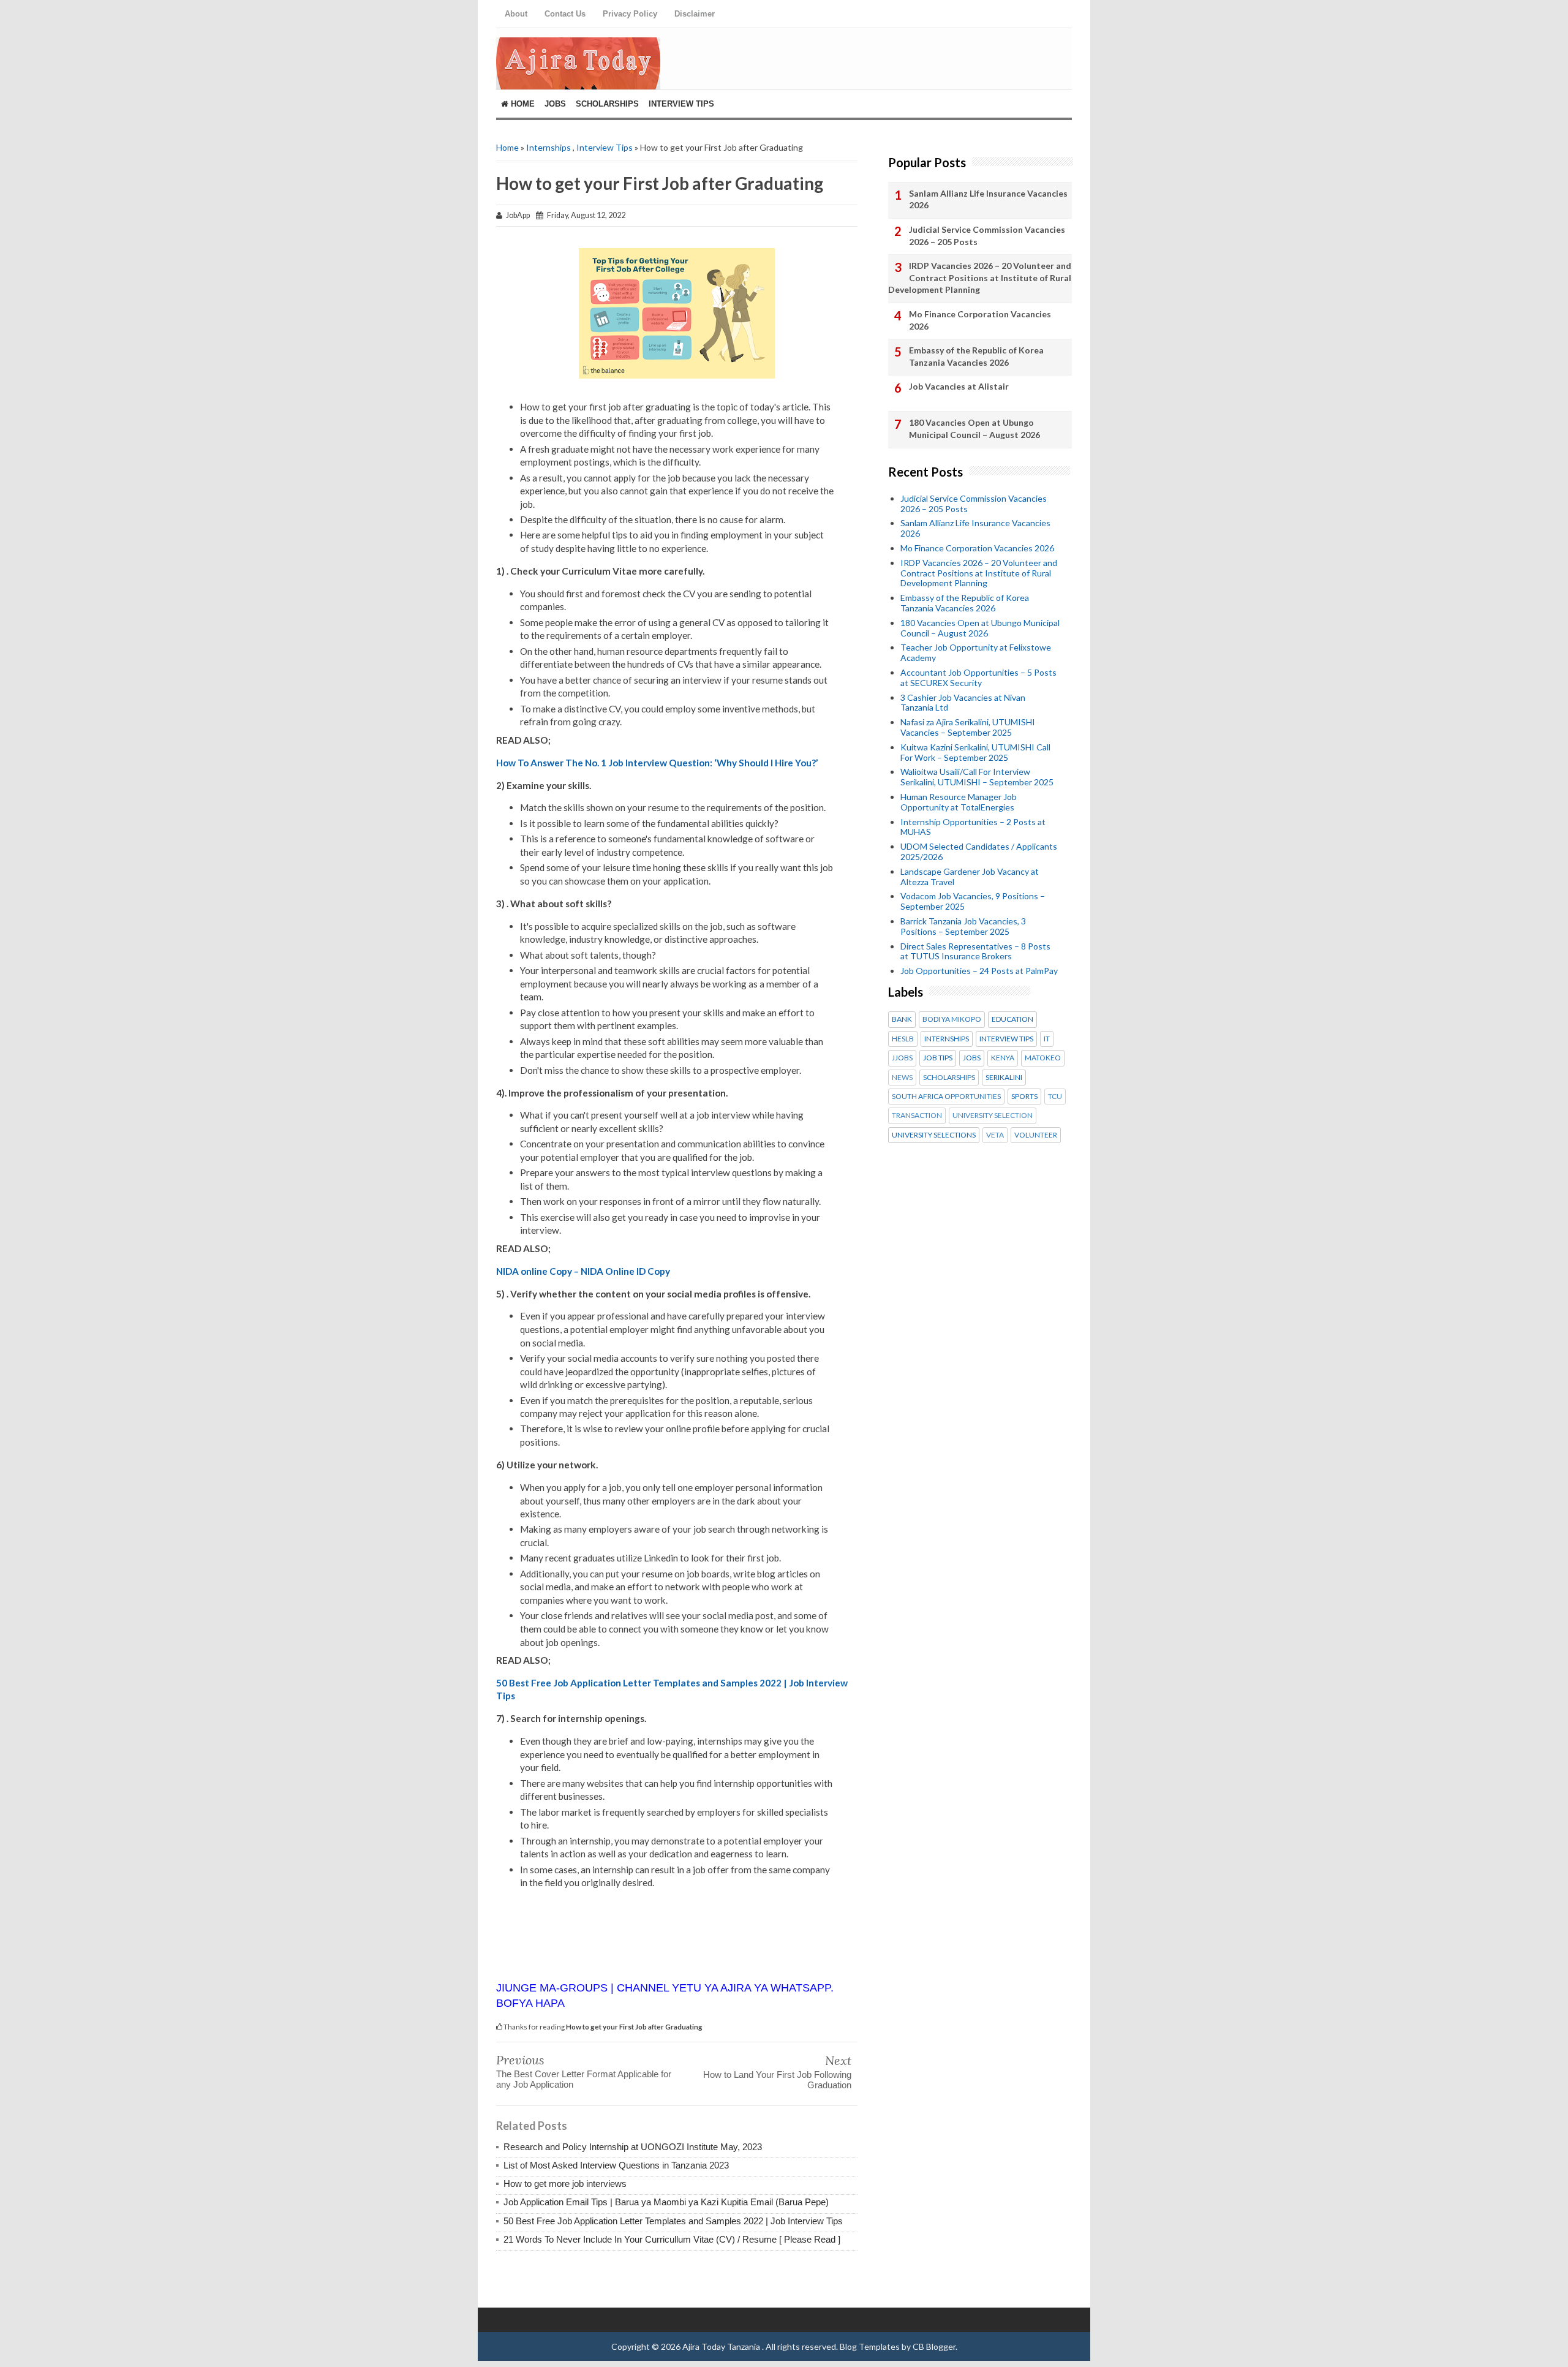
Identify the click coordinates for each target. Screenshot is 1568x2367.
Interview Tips (681, 104)
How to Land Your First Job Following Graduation (777, 2080)
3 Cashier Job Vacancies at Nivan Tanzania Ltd (963, 703)
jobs (972, 1058)
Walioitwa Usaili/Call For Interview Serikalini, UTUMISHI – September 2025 (977, 777)
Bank (902, 1019)
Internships (548, 147)
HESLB (903, 1039)
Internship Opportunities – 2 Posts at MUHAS (973, 827)
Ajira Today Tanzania (722, 2346)
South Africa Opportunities (946, 1097)
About (516, 14)
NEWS (902, 1078)
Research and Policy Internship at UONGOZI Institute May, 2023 (633, 2147)
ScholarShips (607, 104)
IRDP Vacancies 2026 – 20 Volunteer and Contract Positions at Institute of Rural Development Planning (980, 277)
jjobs (902, 1058)
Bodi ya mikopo (952, 1019)
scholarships (949, 1078)
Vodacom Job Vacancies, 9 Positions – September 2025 (973, 901)
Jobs (555, 104)
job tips (938, 1058)
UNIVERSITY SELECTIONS (934, 1135)
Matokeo (1043, 1058)
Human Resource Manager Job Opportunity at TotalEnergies (959, 802)
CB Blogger (934, 2346)
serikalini (1004, 1078)
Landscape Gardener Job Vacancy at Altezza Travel (970, 877)
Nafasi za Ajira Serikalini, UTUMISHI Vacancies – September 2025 (968, 727)
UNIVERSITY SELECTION (993, 1116)
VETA (995, 1135)
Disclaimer (695, 14)
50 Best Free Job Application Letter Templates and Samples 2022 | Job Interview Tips (673, 2221)
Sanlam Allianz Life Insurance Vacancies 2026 (988, 199)
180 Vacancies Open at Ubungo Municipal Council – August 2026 (974, 428)
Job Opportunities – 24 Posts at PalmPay (979, 971)
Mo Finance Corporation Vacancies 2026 (980, 320)
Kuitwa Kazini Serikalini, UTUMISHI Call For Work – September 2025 (975, 752)
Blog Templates (870, 2346)
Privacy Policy (630, 14)
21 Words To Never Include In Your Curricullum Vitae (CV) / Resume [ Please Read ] (672, 2239)
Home (522, 104)
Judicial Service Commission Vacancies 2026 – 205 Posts (987, 236)
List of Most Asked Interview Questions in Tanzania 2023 (616, 2165)
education (1012, 1019)
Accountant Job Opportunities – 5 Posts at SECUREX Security (978, 678)
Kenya (1003, 1058)
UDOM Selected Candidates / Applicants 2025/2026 (979, 851)
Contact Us (565, 14)
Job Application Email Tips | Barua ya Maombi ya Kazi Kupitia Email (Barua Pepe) (666, 2202)
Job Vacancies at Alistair (959, 386)
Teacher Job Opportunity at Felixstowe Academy (976, 652)
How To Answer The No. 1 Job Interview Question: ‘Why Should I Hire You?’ (657, 763)
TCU (1055, 1097)
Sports (1024, 1097)
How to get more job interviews (565, 2184)
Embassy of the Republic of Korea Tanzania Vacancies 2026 (976, 356)
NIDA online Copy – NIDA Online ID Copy (583, 1271)
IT (1047, 1039)
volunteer (1036, 1135)
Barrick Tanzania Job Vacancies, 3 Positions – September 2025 (963, 926)
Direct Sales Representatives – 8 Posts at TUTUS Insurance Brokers (975, 951)
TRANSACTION (917, 1116)
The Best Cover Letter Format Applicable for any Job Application (584, 2079)
